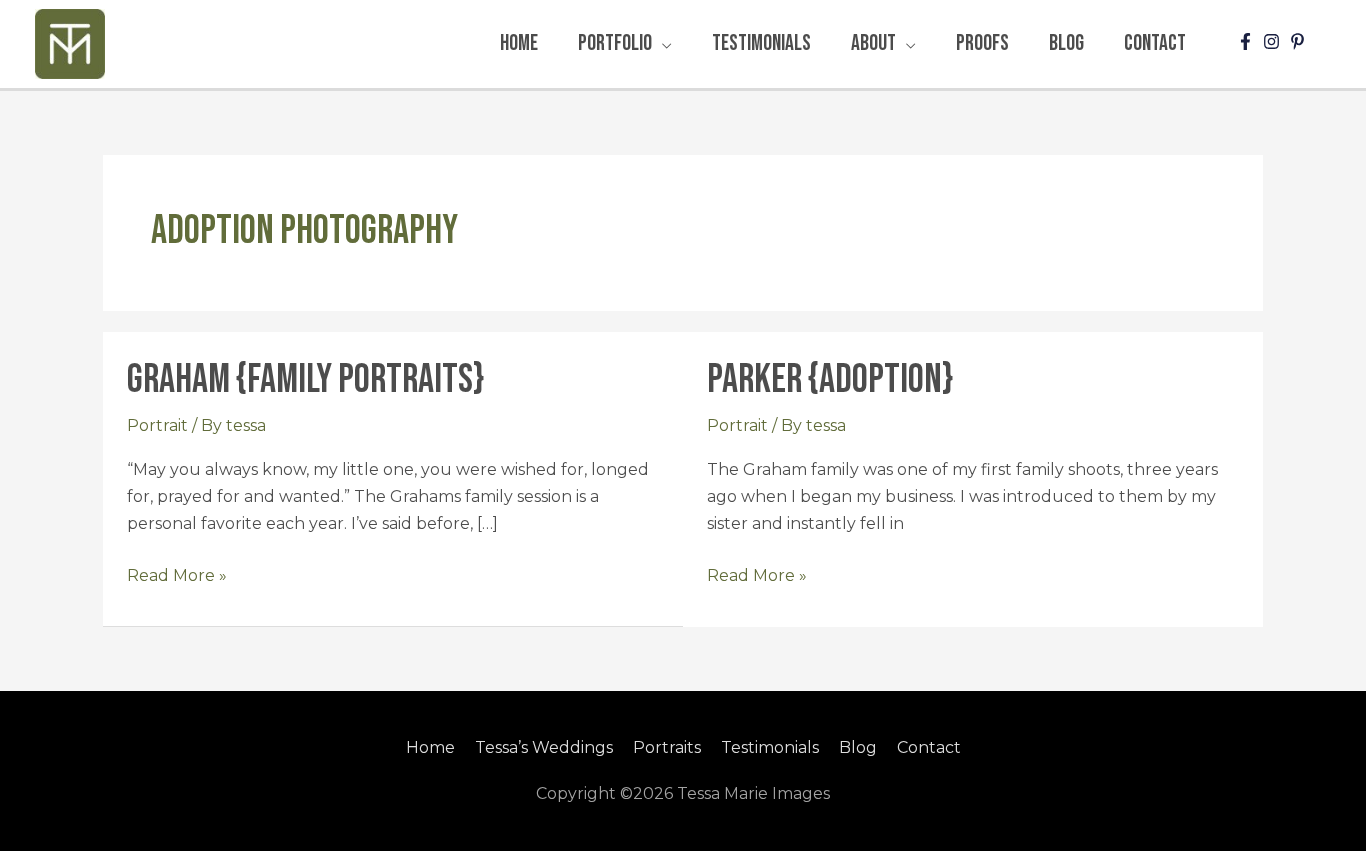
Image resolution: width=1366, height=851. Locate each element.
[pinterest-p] (1300, 41)
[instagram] (1274, 41)
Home (430, 747)
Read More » (177, 573)
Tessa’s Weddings (544, 747)
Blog (858, 747)
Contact (929, 747)
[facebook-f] (1248, 41)
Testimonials (770, 747)
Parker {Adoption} (830, 380)
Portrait (157, 425)
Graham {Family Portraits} (305, 380)
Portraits (667, 747)
